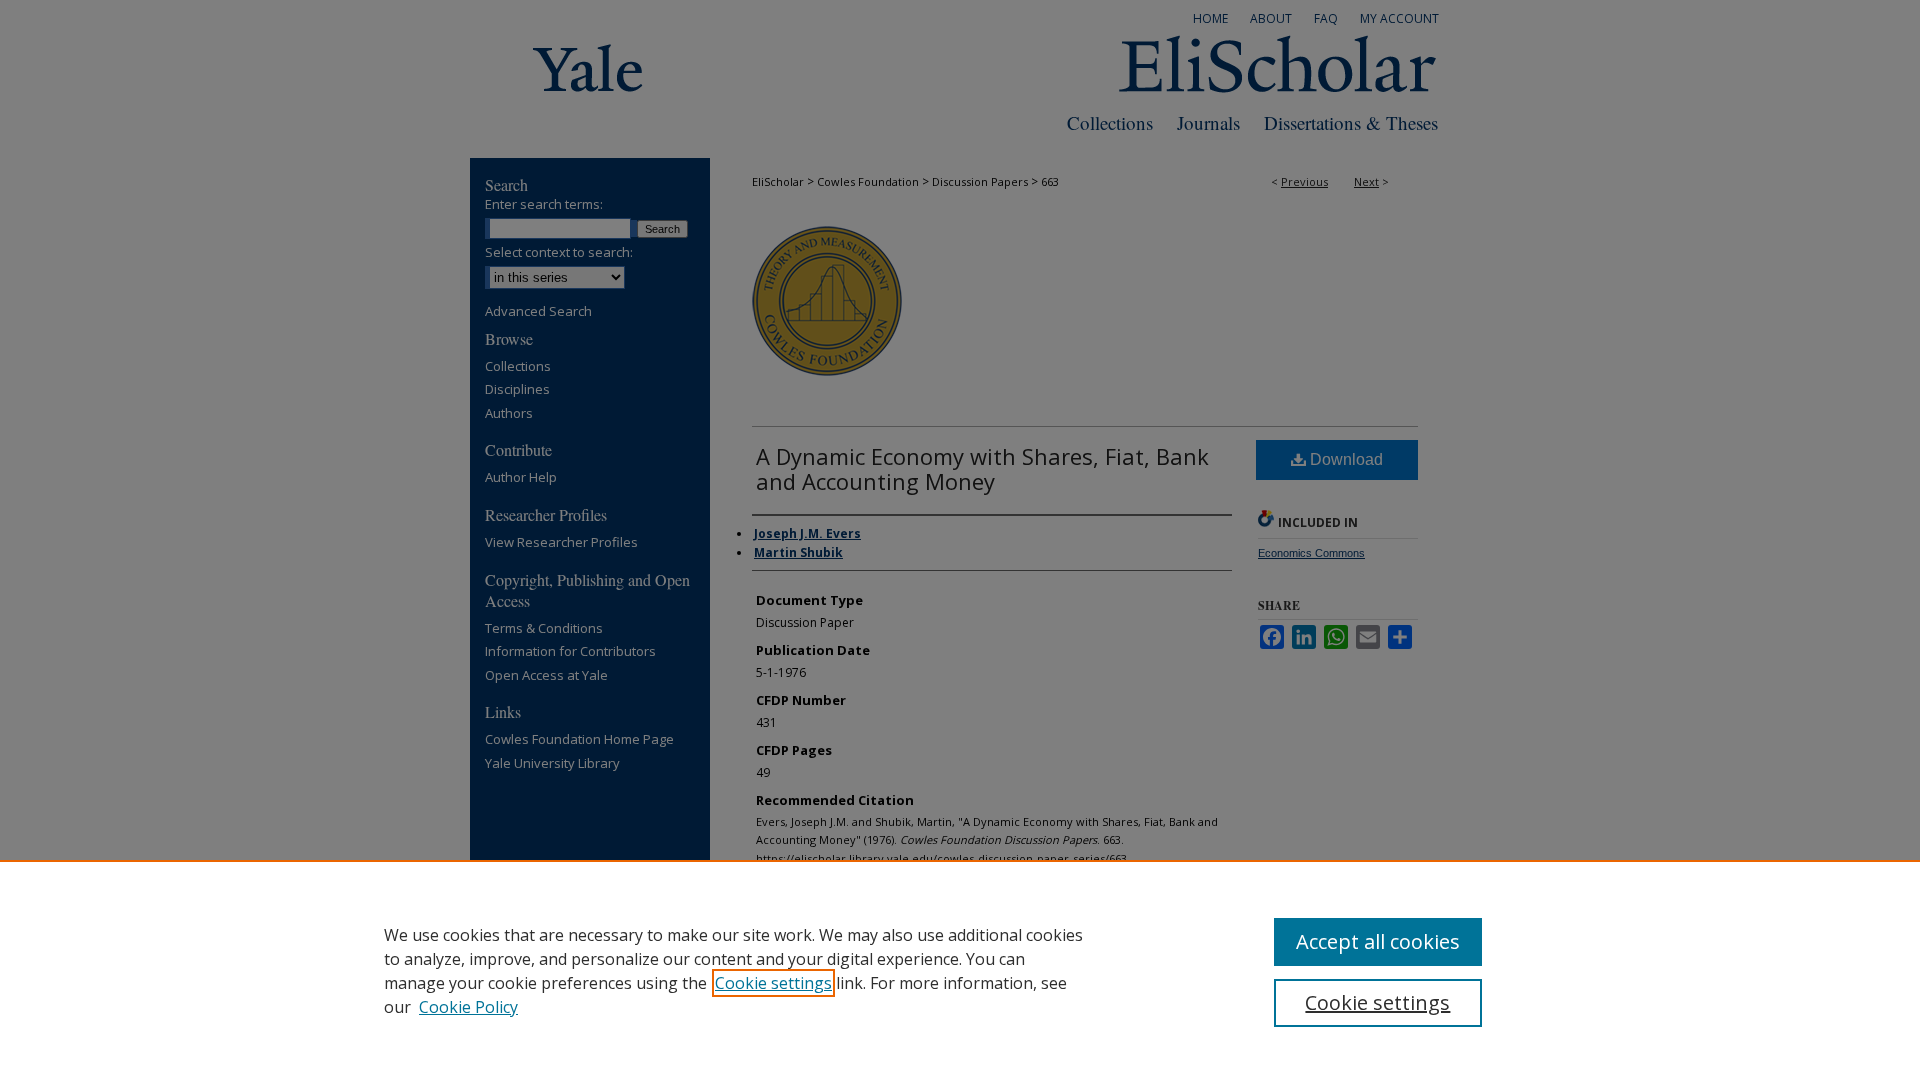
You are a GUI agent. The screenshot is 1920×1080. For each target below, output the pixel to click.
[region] (960, 970)
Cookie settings (773, 983)
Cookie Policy (468, 1007)
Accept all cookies (1378, 941)
